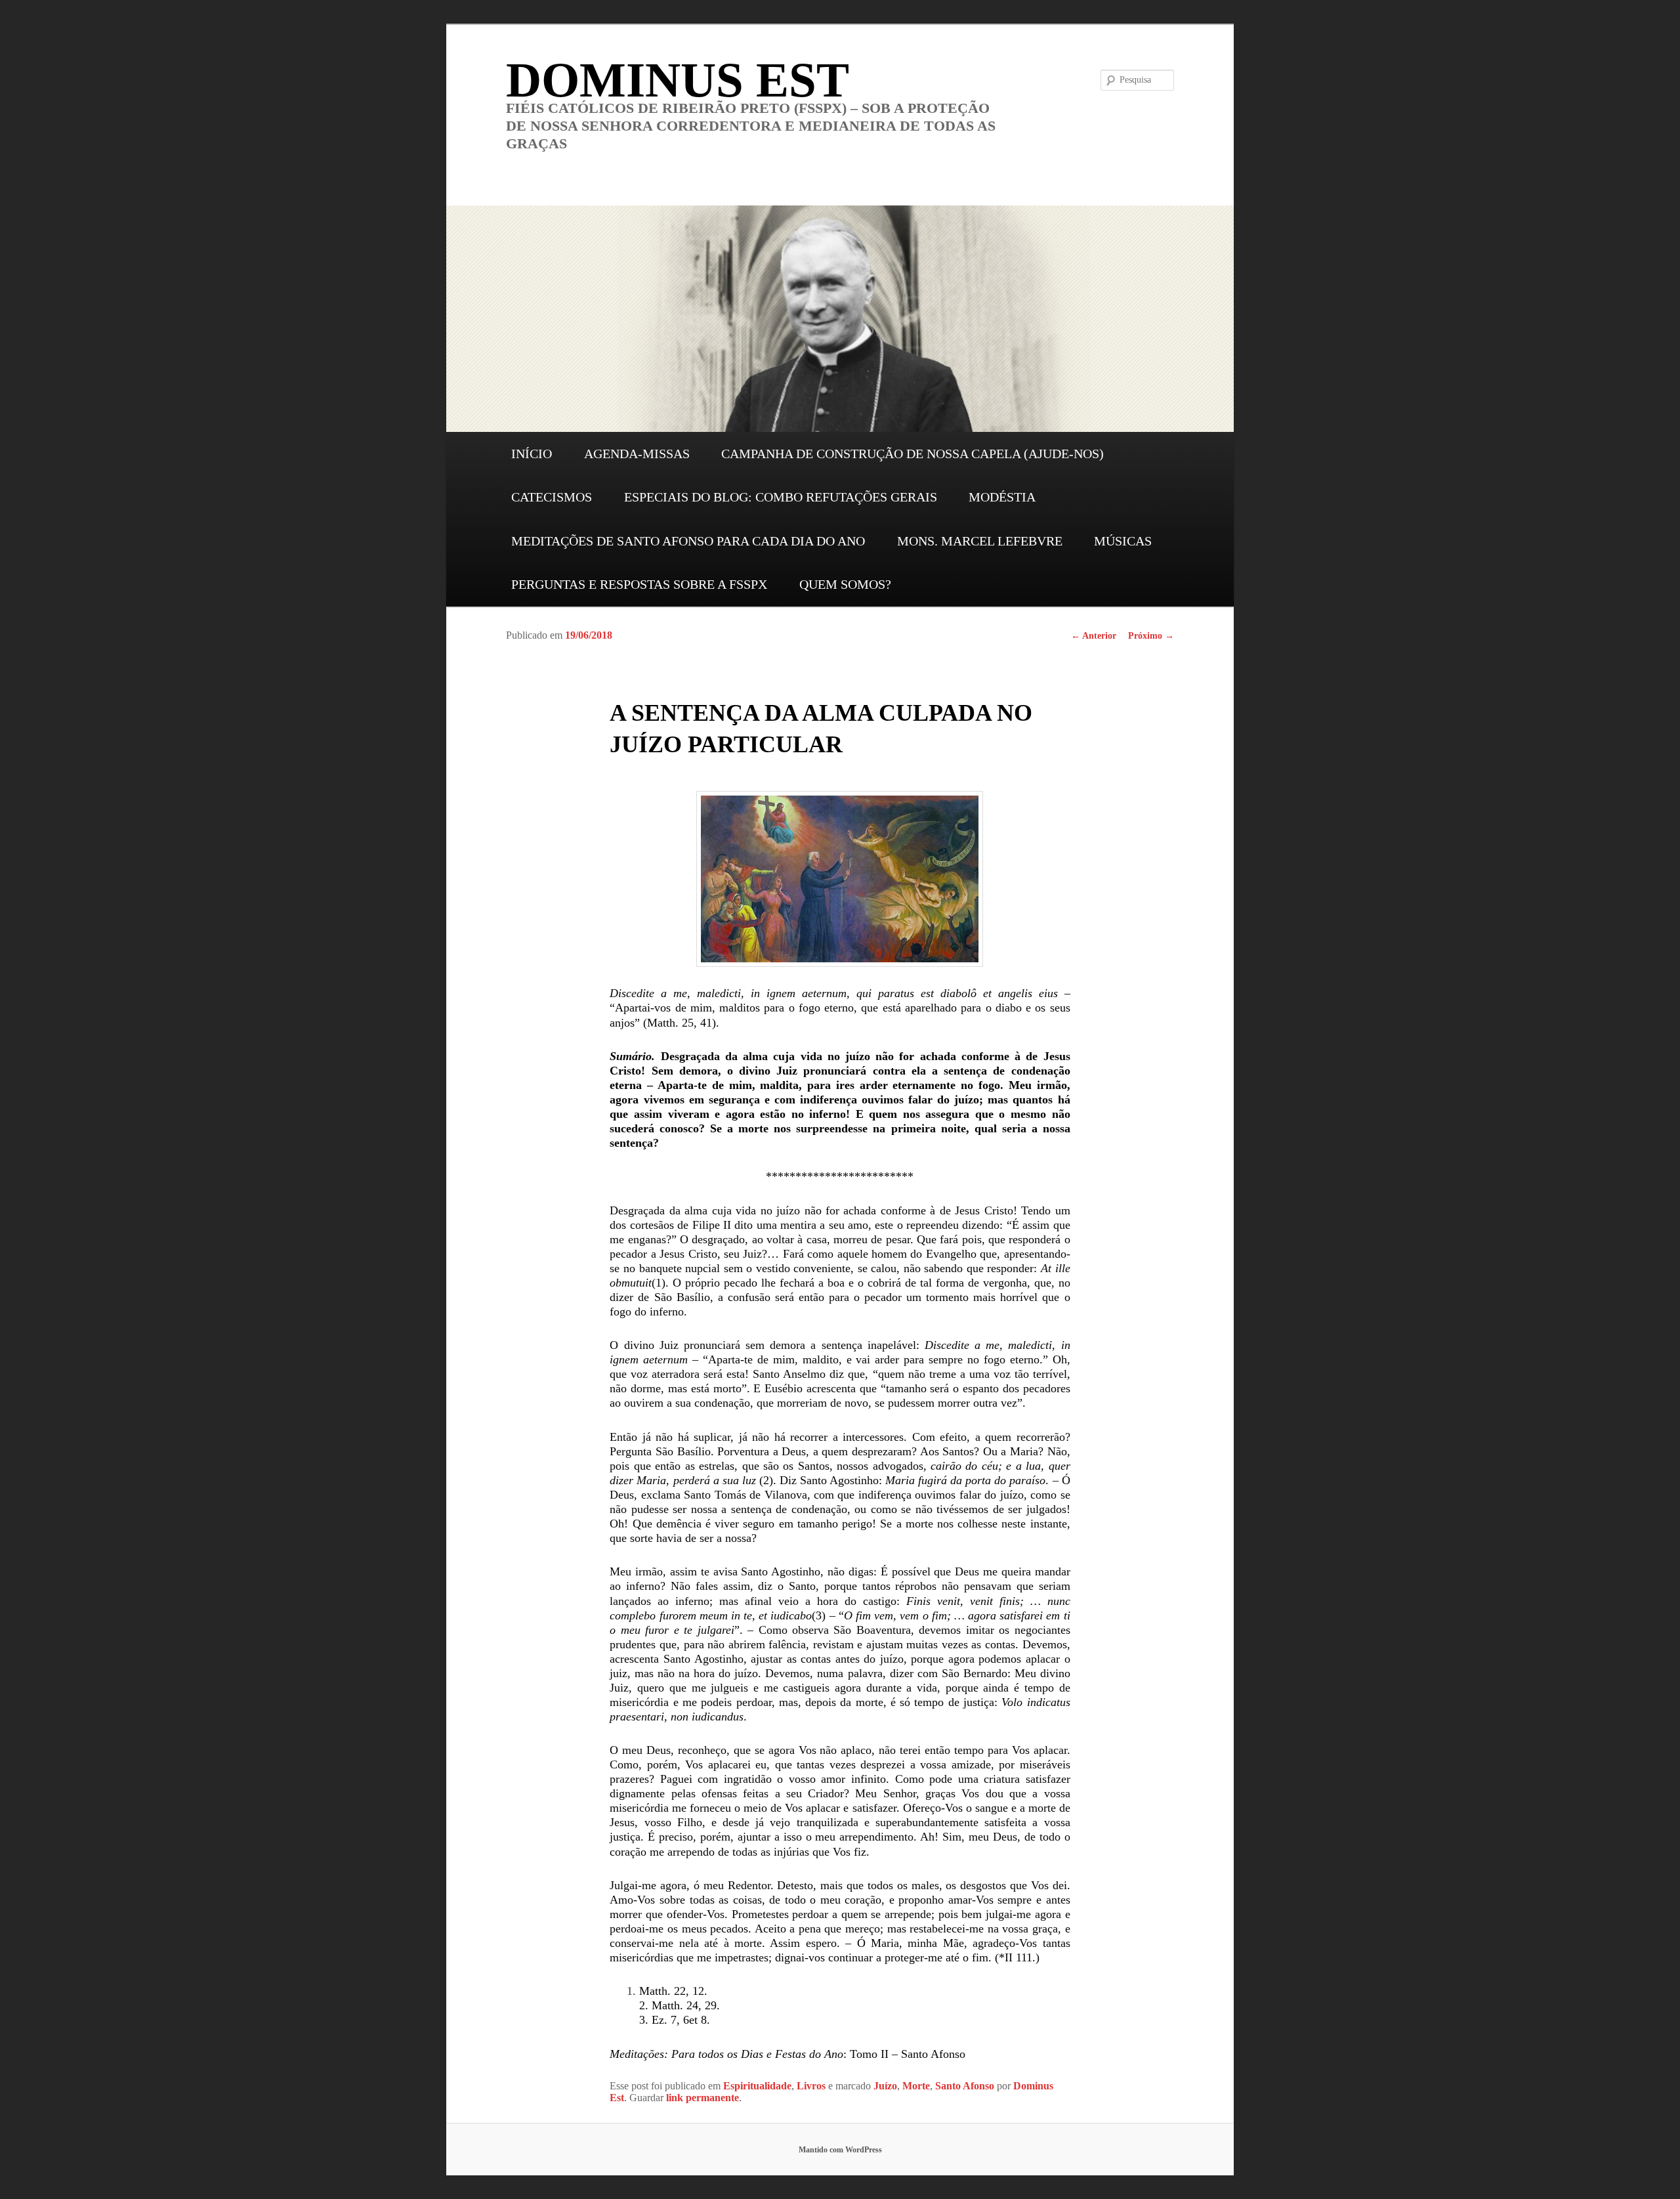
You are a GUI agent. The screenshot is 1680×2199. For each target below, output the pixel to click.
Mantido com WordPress (840, 2150)
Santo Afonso (965, 2086)
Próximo (1151, 636)
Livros (811, 2086)
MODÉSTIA (1002, 497)
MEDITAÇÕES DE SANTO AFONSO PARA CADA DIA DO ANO (688, 541)
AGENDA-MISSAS (637, 454)
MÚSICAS (1123, 541)
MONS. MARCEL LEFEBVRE (980, 541)
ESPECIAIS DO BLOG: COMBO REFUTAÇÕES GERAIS (781, 497)
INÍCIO (532, 454)
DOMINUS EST (678, 80)
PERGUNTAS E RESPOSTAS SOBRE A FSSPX (639, 584)
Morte (916, 2086)
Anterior (1094, 636)
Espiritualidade (757, 2086)
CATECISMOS (552, 497)
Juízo (885, 2086)
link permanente (703, 2098)
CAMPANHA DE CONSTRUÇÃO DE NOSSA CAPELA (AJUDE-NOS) (913, 454)
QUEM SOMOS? (845, 584)
